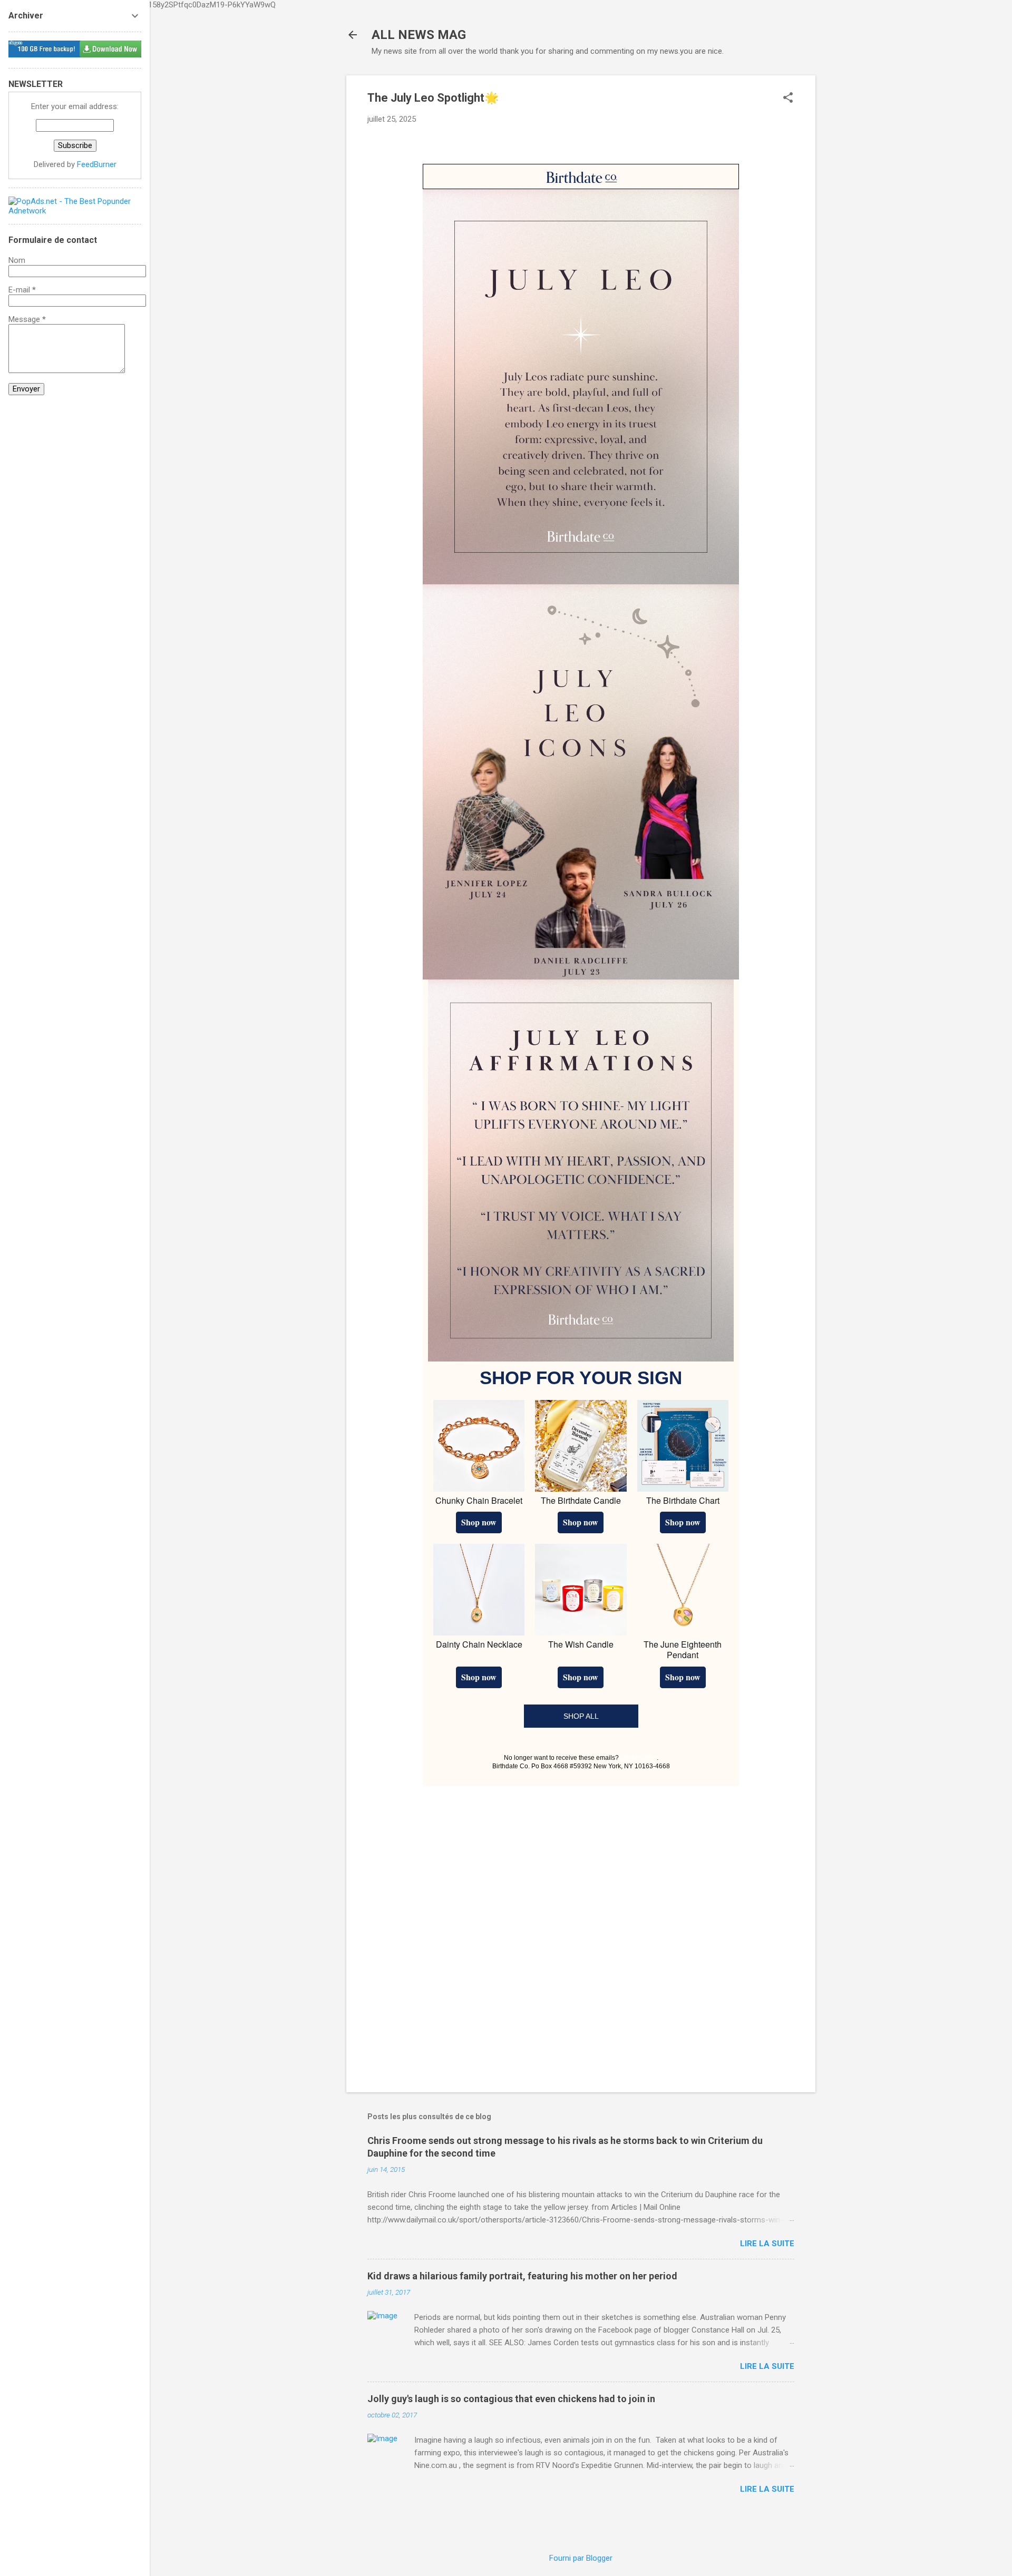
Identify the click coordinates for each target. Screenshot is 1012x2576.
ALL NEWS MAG (419, 35)
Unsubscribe (639, 1758)
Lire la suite (767, 2244)
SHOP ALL (581, 1716)
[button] (788, 99)
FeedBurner (97, 164)
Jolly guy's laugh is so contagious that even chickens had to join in (511, 2399)
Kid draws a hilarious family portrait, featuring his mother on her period (522, 2276)
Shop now (479, 1522)
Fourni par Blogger (581, 2558)
